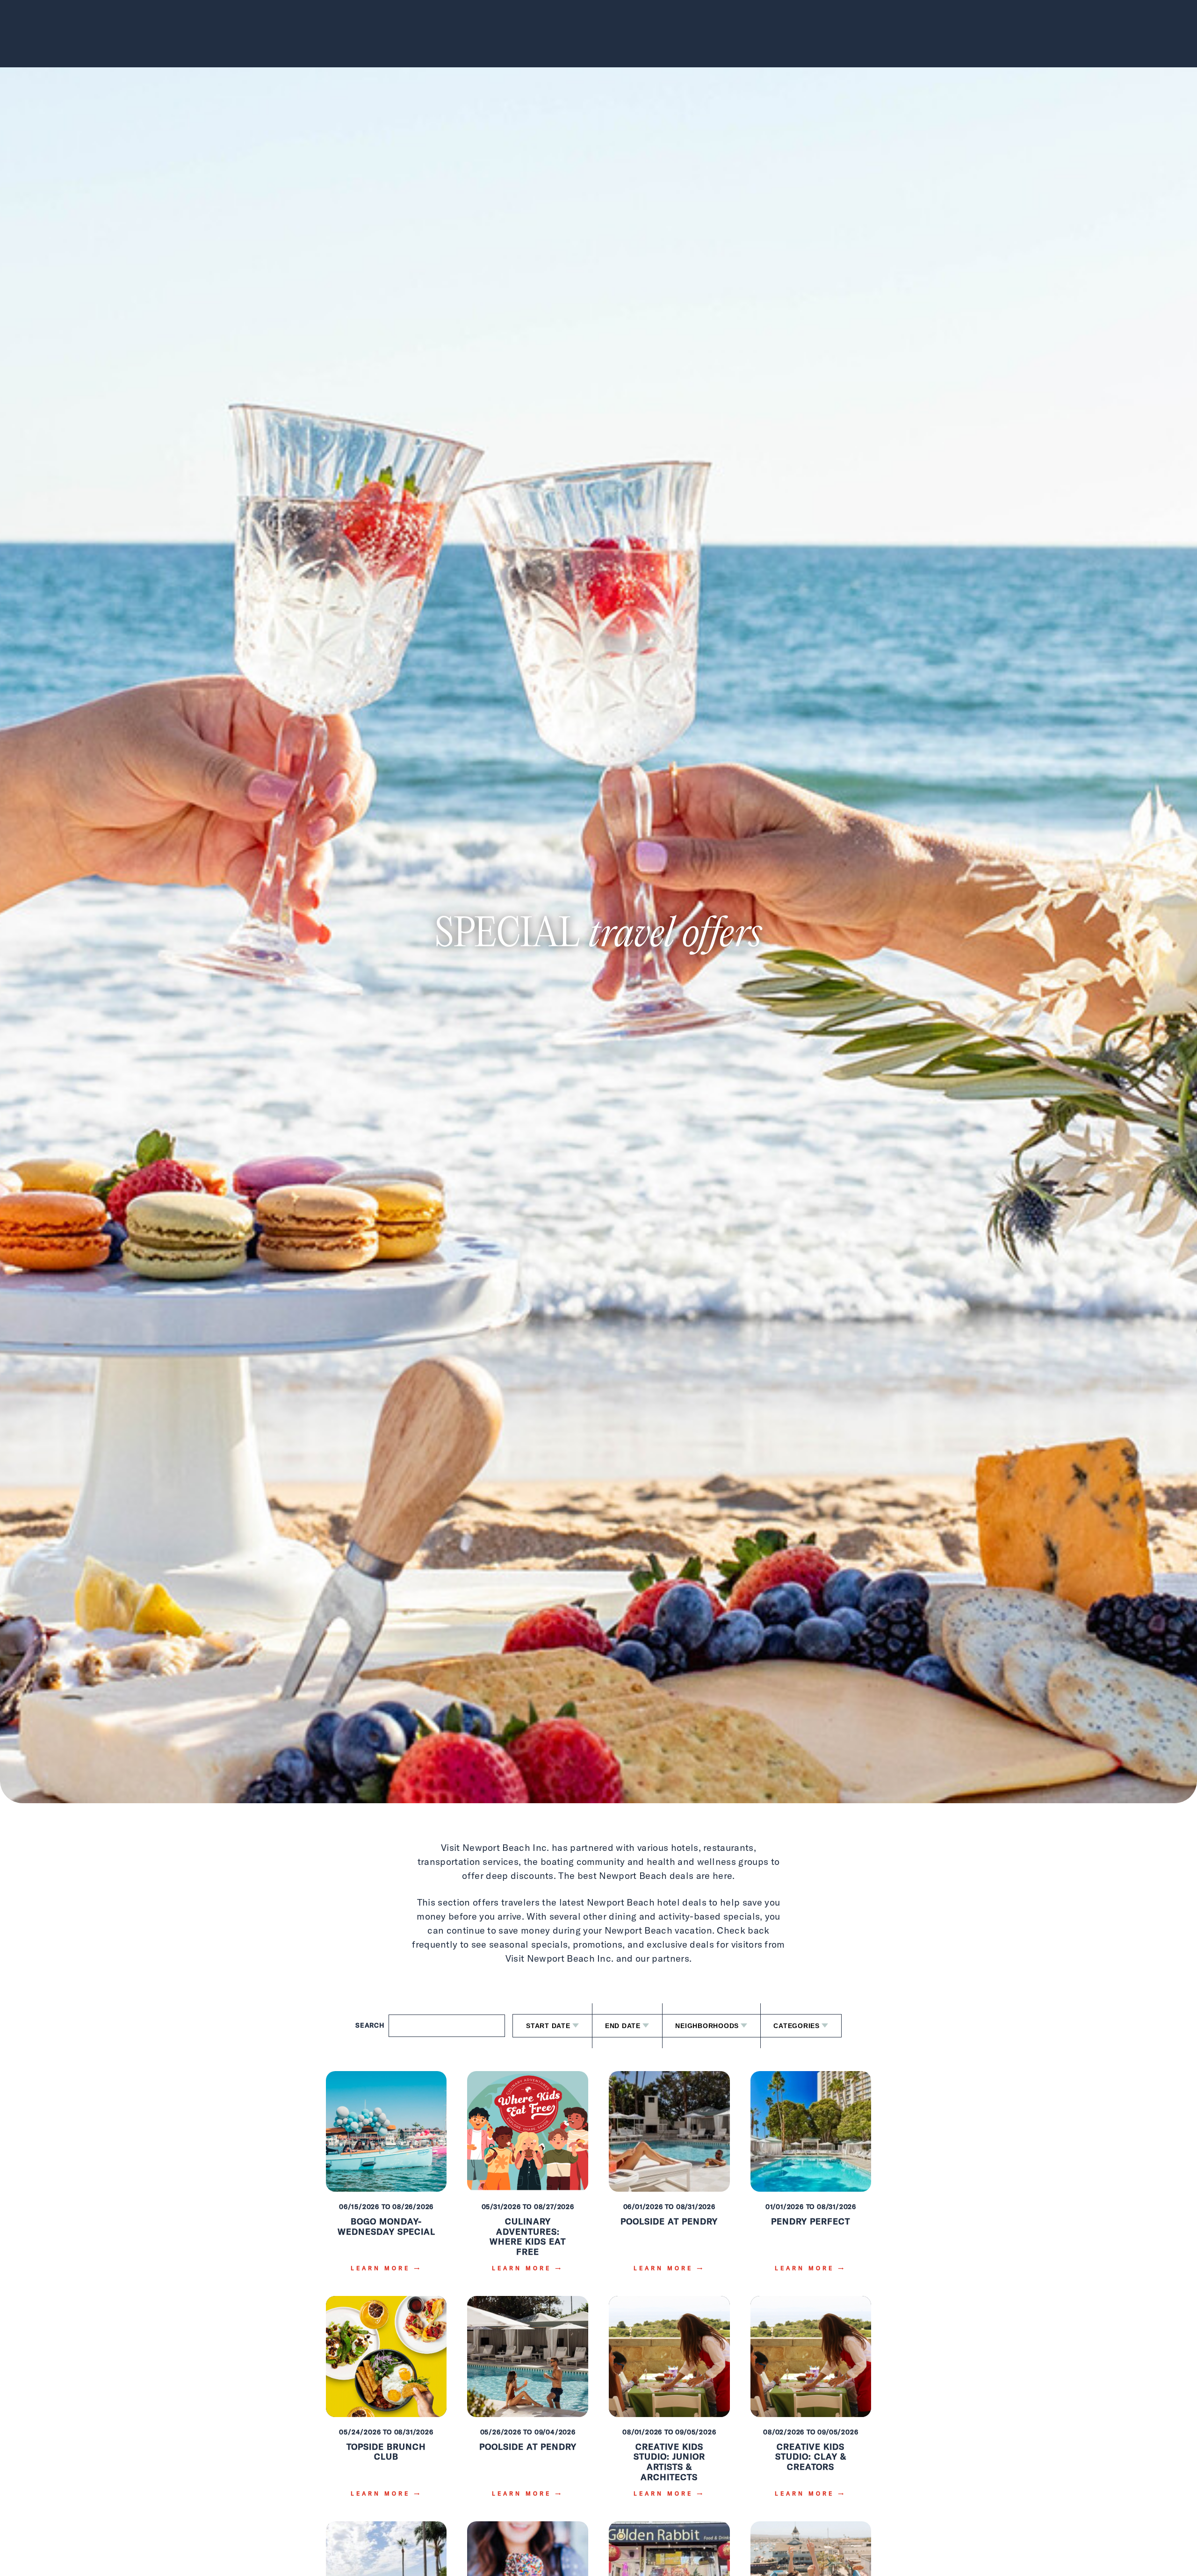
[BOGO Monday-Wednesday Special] (386, 2178)
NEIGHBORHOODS (707, 2026)
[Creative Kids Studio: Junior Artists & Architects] (669, 2403)
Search (370, 2025)
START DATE (548, 2026)
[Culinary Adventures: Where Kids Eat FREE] (528, 2178)
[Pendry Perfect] (811, 2178)
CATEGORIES (797, 2026)
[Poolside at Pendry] (669, 2178)
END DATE (623, 2026)
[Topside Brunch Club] (386, 2403)
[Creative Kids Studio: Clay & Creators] (811, 2403)
